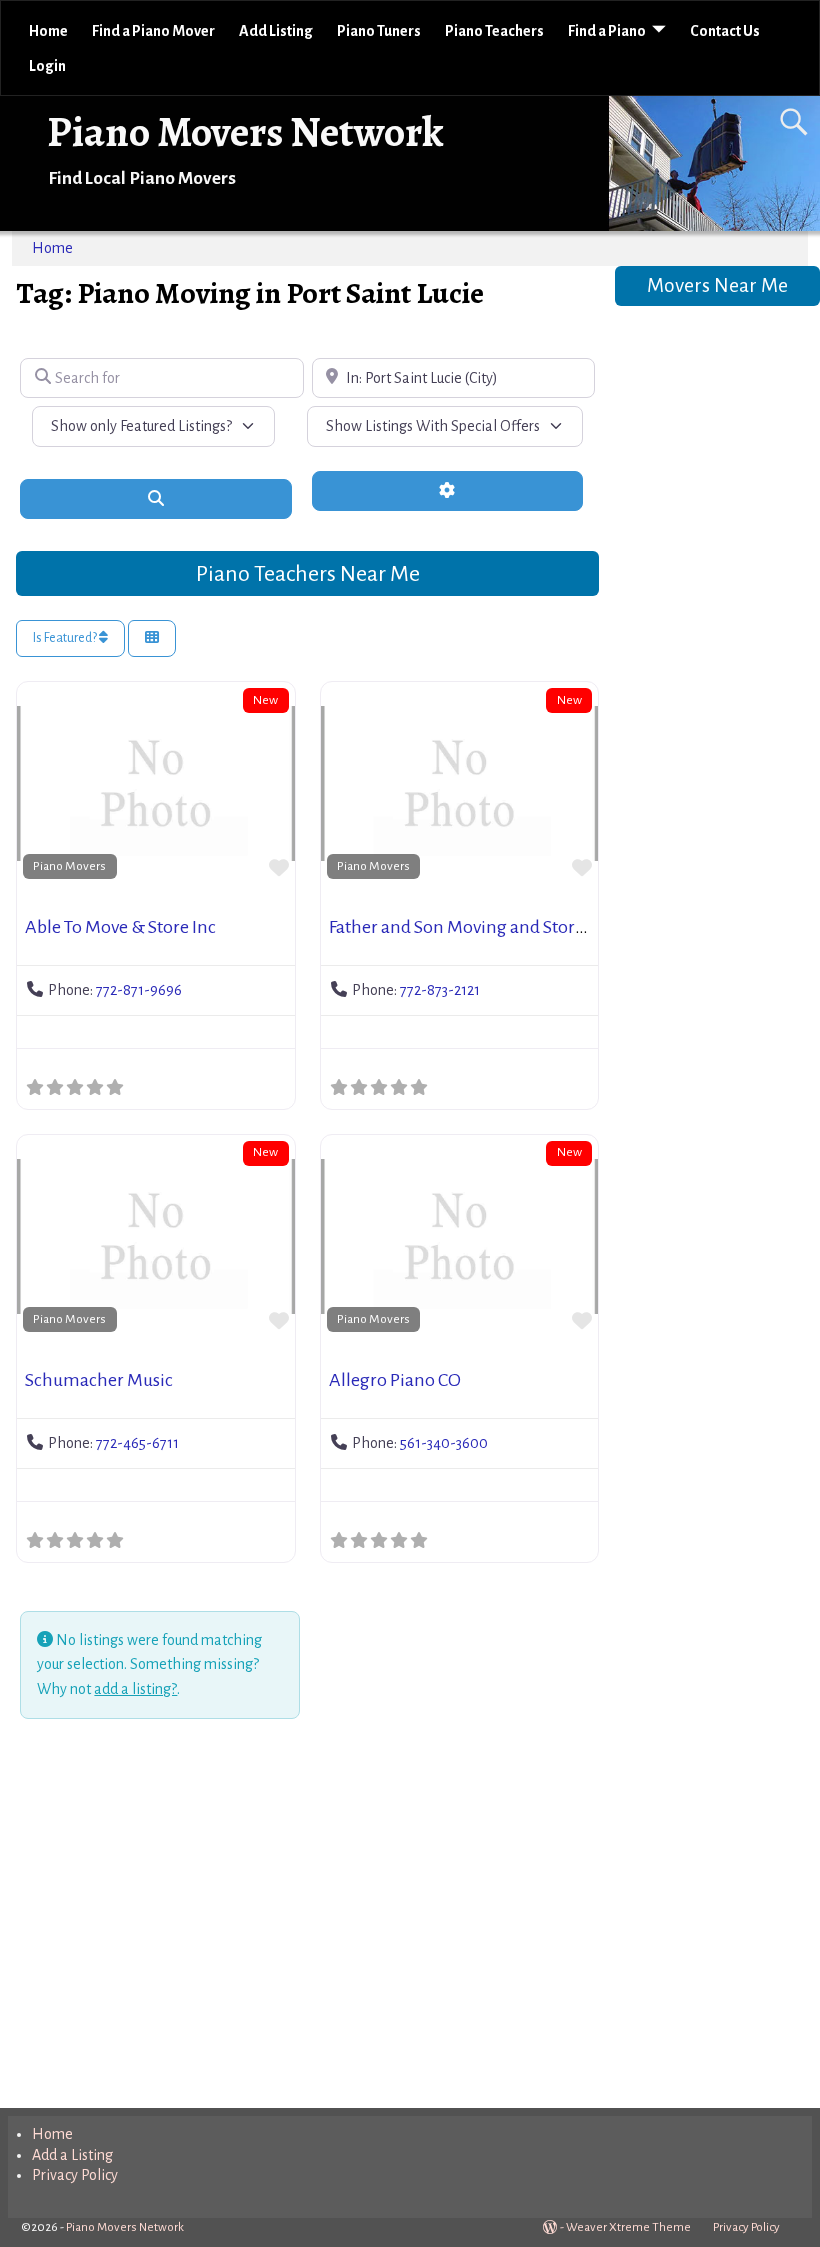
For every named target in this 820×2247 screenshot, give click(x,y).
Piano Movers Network (245, 131)
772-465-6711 (137, 1443)
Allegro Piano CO (395, 1380)
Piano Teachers (494, 31)
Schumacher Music (99, 1380)
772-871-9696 (139, 990)
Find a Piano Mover (153, 31)
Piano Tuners (379, 31)
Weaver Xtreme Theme (628, 2227)
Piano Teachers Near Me (308, 574)
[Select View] (152, 638)
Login (47, 66)
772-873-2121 (440, 990)
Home (48, 31)
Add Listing (276, 31)
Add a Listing (72, 2155)
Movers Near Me (717, 285)
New (265, 700)
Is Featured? (66, 638)
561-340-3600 (444, 1443)
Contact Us (725, 31)
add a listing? (135, 1689)
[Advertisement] (307, 1917)
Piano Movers (69, 866)
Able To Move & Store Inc (120, 927)
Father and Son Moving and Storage (466, 927)
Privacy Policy (75, 2175)
